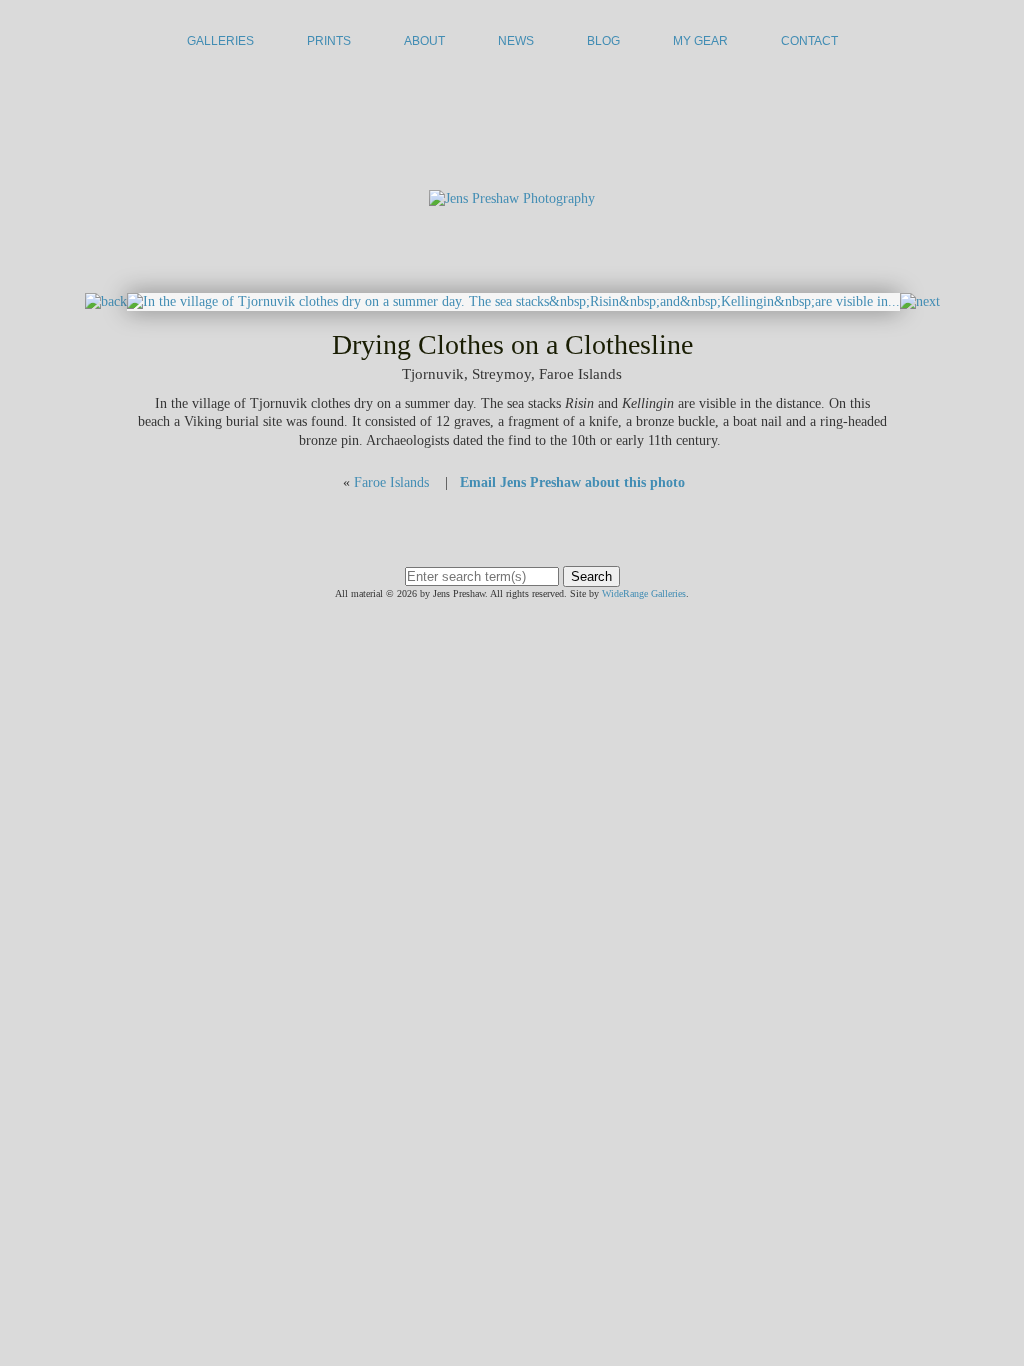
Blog (603, 41)
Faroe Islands (391, 482)
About (424, 41)
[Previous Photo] (106, 301)
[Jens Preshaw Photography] (512, 198)
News (516, 41)
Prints (329, 41)
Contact (809, 41)
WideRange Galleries (644, 593)
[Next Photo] (513, 301)
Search (591, 576)
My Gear (700, 41)
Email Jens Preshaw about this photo (572, 482)
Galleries (220, 41)
